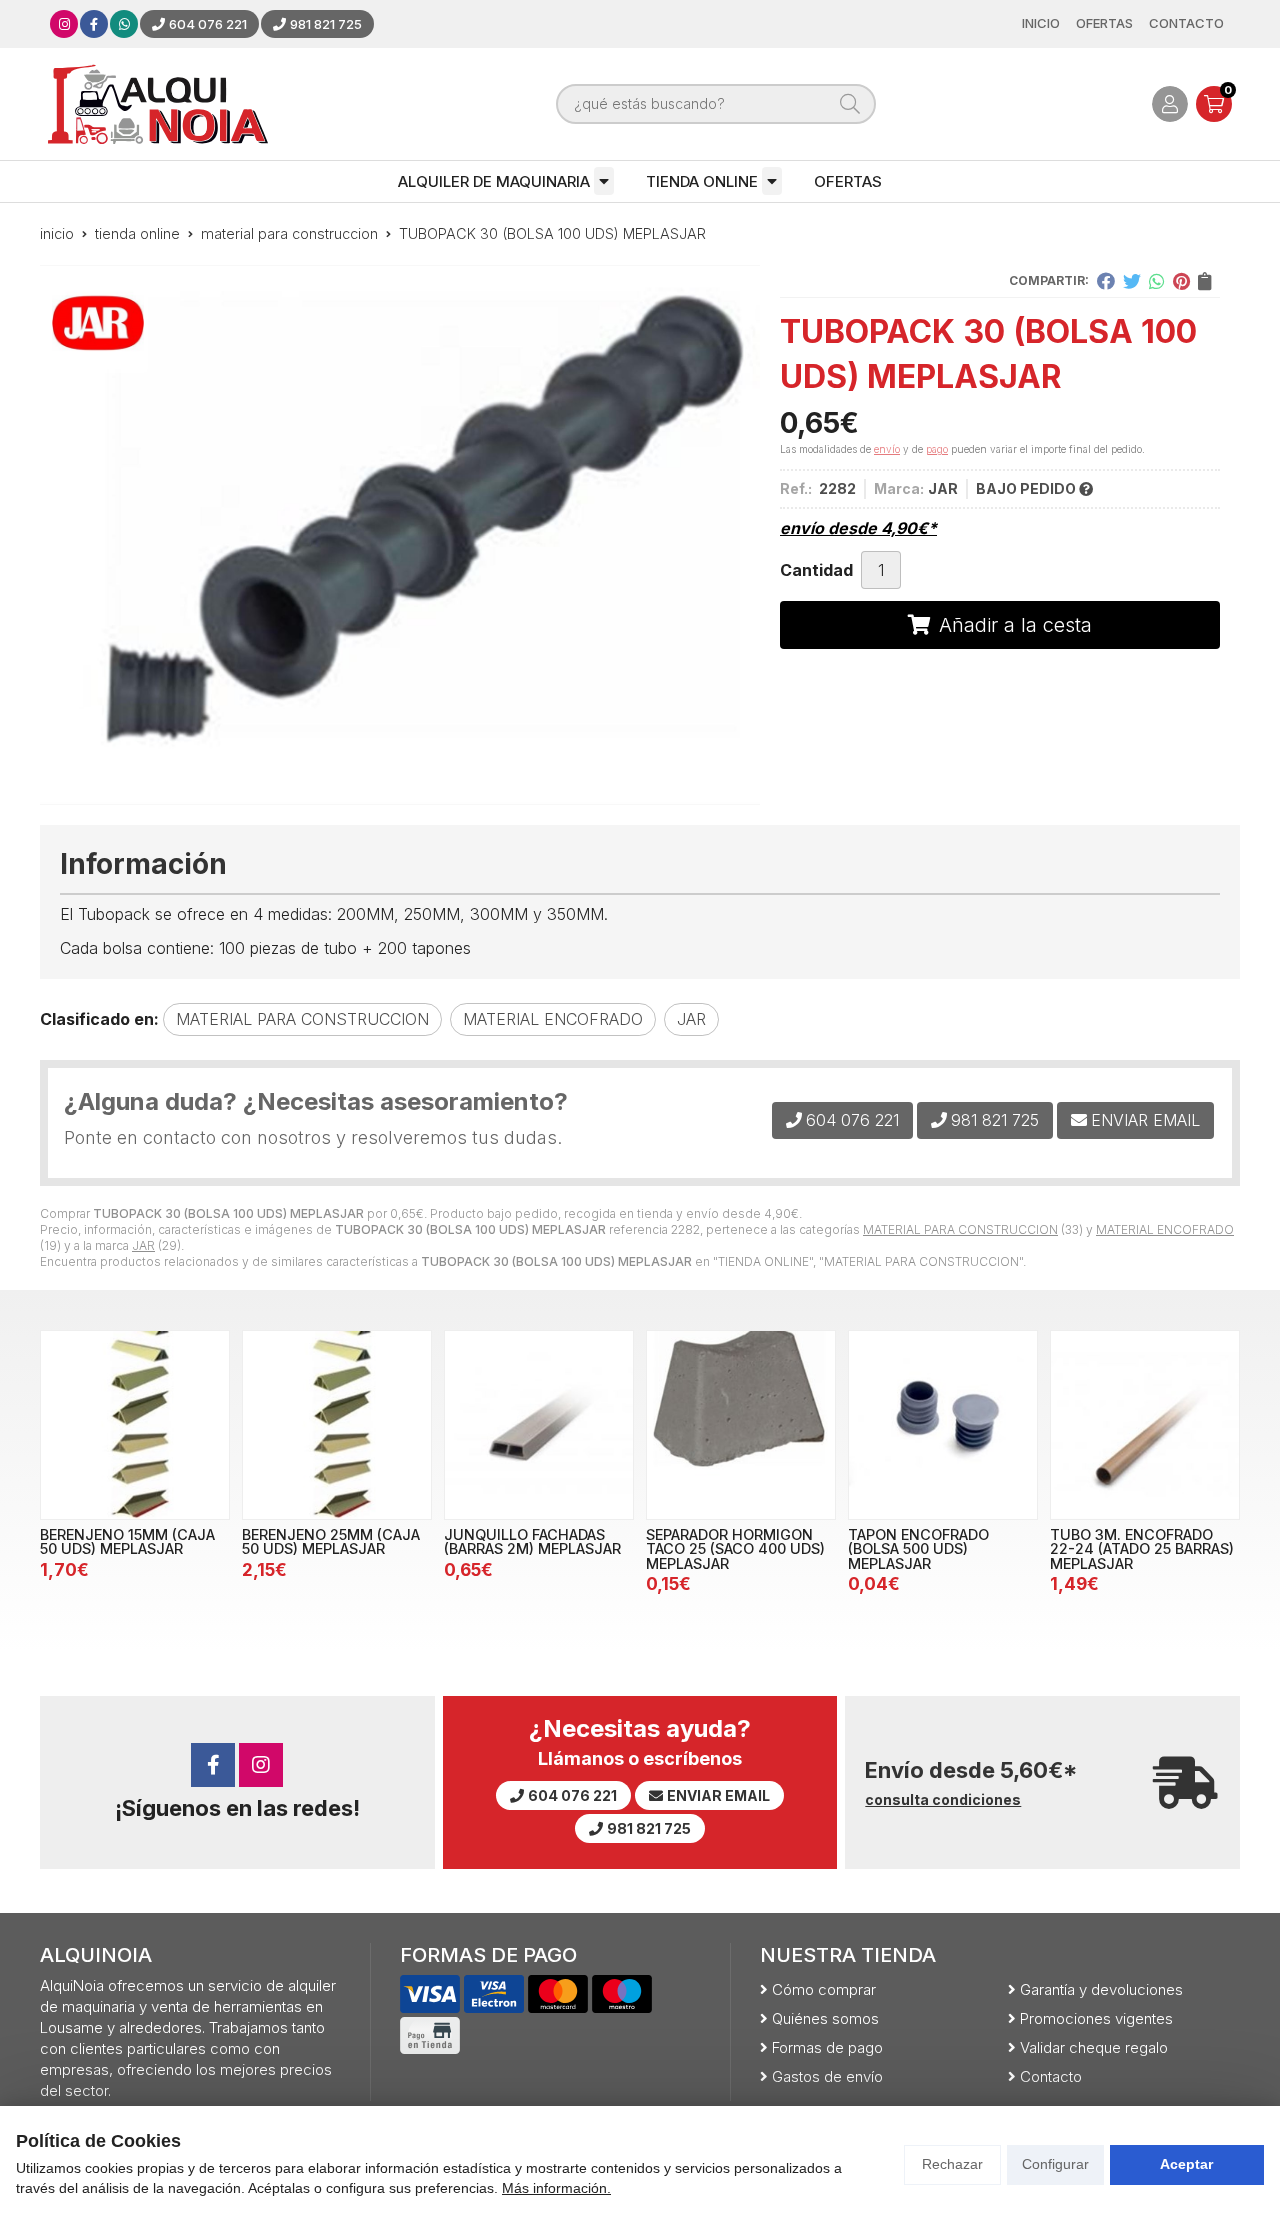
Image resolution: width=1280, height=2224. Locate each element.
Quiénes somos (825, 2018)
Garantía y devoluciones (1101, 1989)
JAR (143, 1245)
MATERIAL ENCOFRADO (1165, 1229)
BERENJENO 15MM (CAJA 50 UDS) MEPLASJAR (127, 1541)
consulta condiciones (943, 1800)
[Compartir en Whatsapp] (1157, 281)
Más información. (556, 2188)
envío (887, 449)
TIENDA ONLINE (702, 181)
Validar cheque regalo (1094, 2047)
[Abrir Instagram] (64, 24)
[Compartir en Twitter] (1132, 281)
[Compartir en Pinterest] (1181, 281)
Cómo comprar (824, 1989)
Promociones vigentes (1096, 2018)
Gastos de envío (827, 2076)
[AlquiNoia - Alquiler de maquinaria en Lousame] (158, 104)
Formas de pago (827, 2047)
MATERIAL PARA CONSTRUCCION (960, 1229)
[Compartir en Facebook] (1106, 281)
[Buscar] (850, 104)
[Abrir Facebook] (94, 24)
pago (937, 449)
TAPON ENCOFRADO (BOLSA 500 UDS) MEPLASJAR (918, 1549)
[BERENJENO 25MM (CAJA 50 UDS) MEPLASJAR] (337, 1425)
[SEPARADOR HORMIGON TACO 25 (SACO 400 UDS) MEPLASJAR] (741, 1425)
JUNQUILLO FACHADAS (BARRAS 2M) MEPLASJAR (532, 1541)
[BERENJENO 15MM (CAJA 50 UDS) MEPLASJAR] (135, 1425)
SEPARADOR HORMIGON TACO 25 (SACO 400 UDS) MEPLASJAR (735, 1549)
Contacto (1051, 2076)
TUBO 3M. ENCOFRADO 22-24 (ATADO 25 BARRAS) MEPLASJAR (1142, 1549)
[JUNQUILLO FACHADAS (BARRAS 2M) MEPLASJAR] (539, 1425)
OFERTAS (848, 181)
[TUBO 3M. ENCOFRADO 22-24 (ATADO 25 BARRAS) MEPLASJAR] (1145, 1425)
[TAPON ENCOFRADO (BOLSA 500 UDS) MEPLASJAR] (943, 1425)
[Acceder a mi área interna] (1170, 104)
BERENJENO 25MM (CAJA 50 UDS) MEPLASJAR (331, 1541)
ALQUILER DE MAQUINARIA (494, 181)
